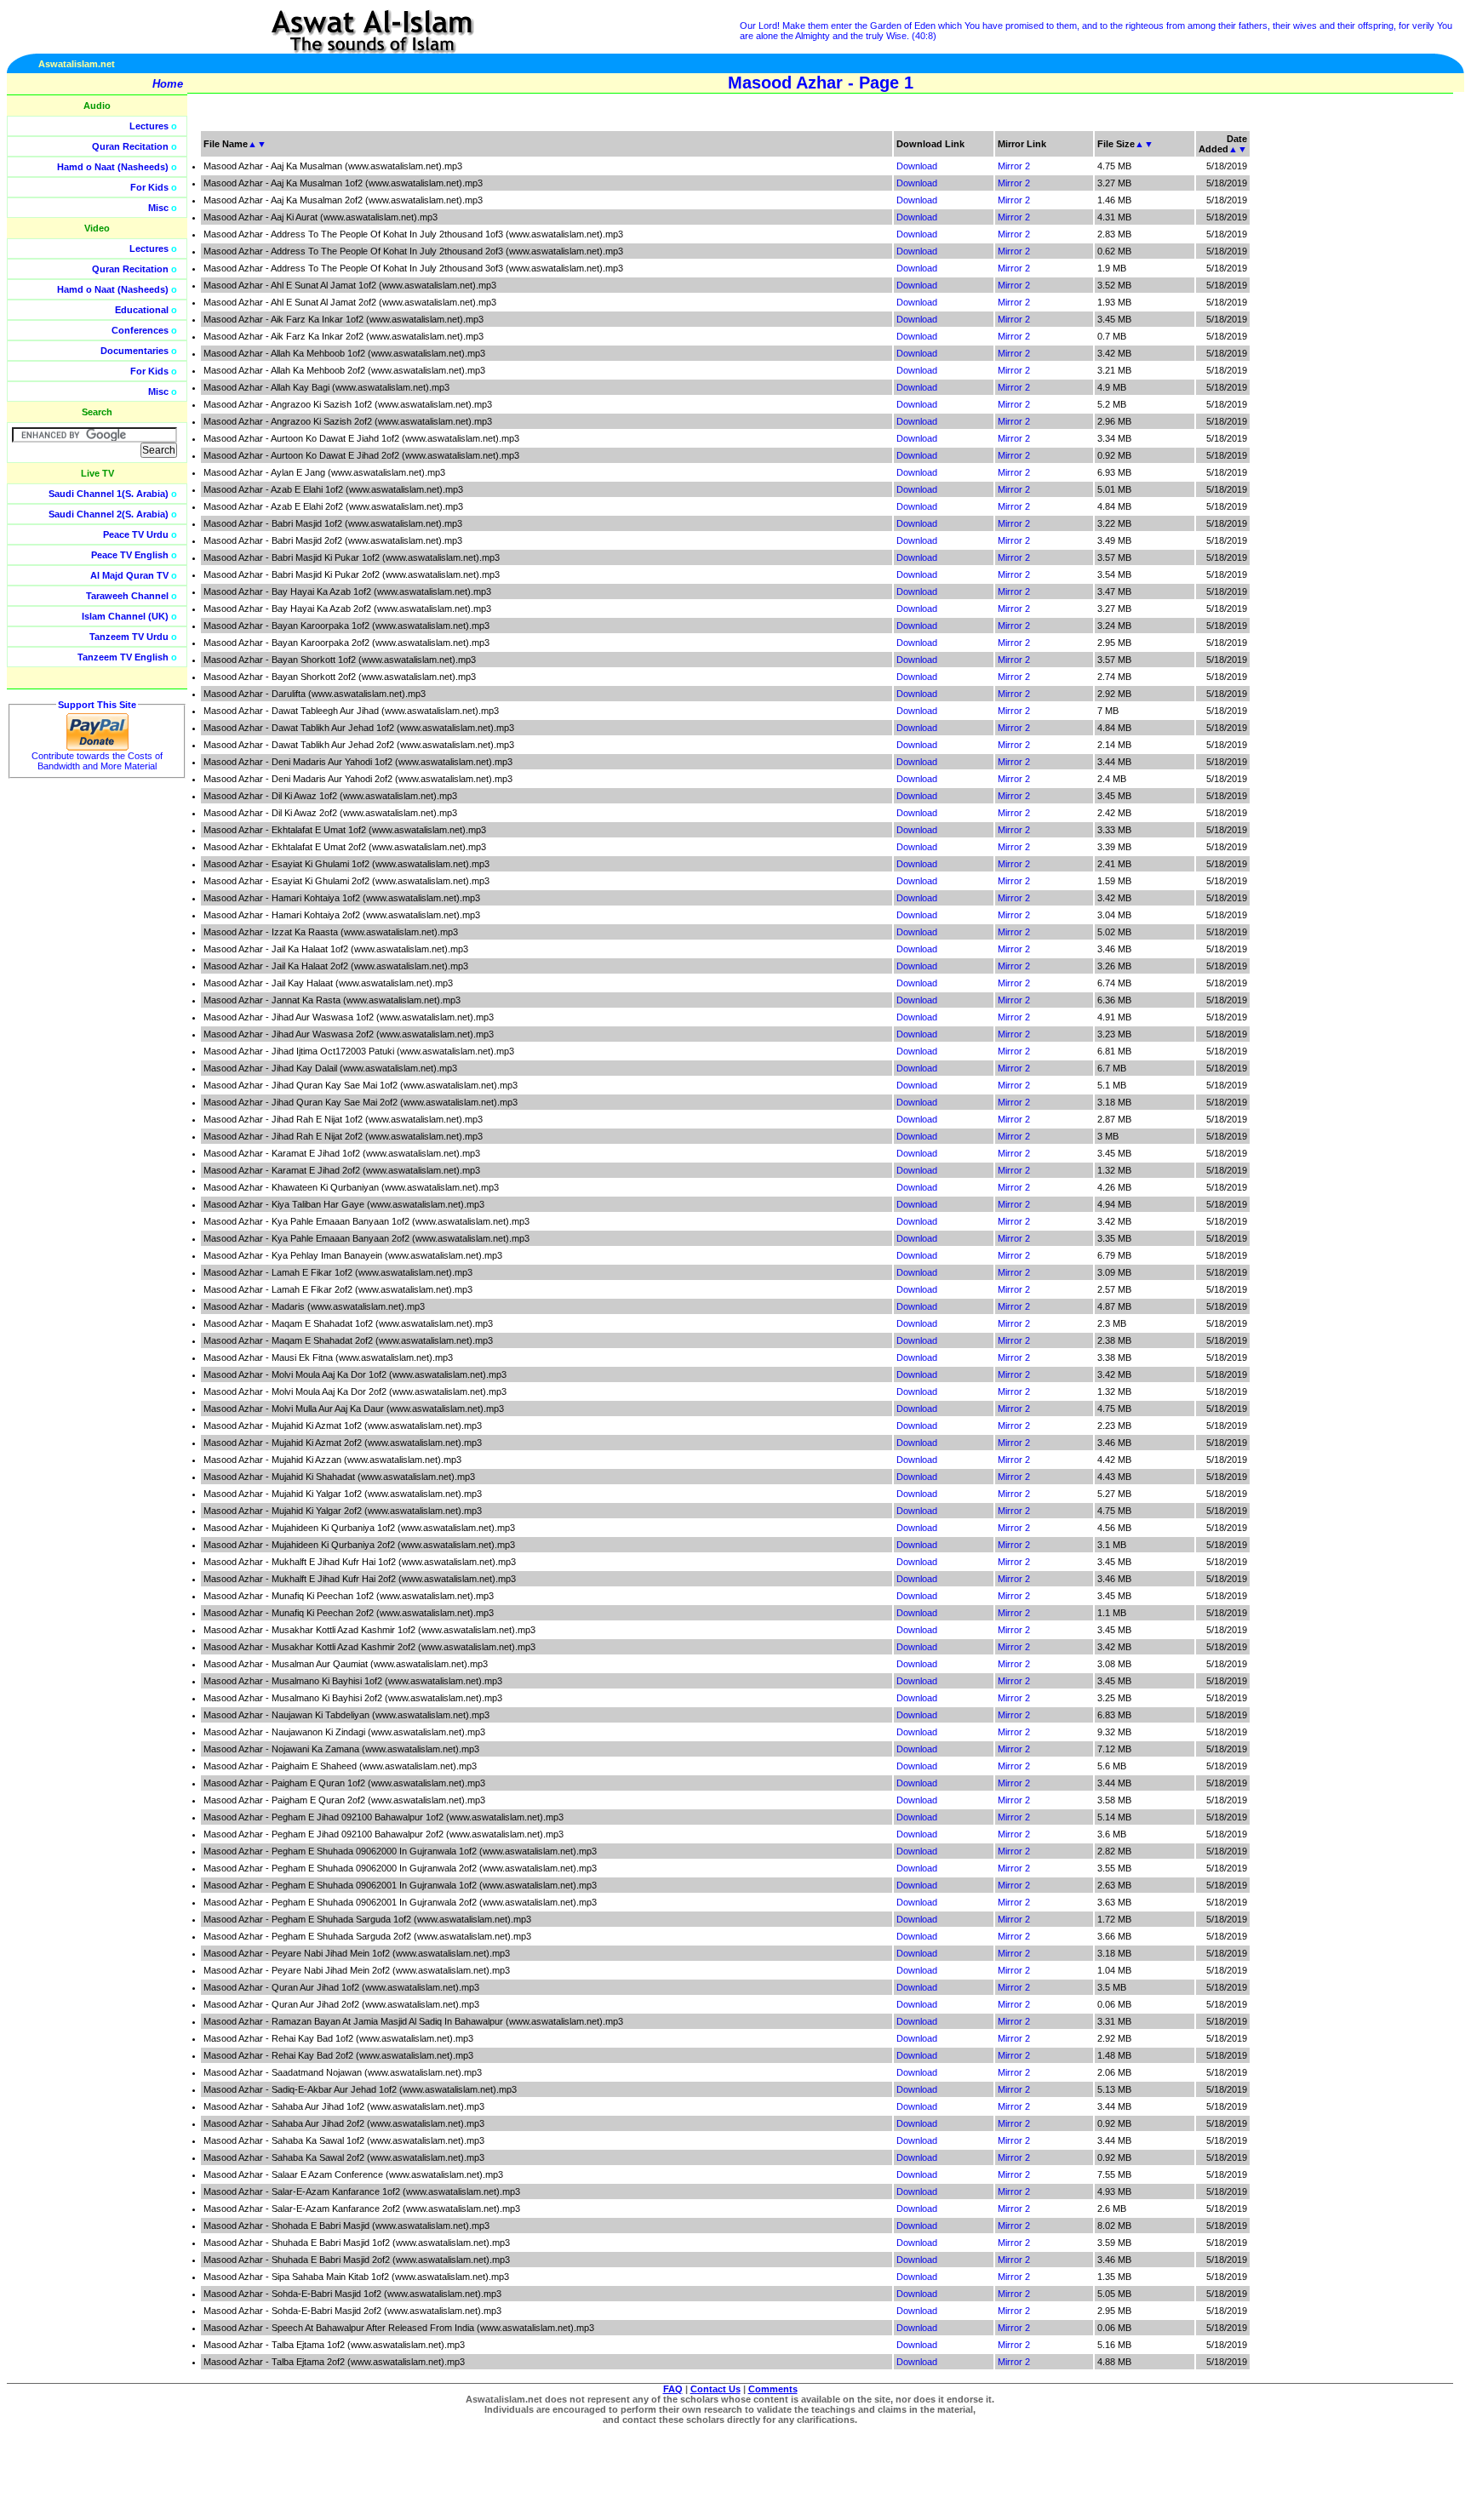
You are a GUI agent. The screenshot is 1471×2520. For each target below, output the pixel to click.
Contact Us (715, 2389)
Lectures (149, 126)
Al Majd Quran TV (129, 575)
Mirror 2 (1014, 166)
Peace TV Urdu (136, 534)
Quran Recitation (130, 146)
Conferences (140, 330)
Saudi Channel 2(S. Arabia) (109, 514)
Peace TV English (130, 555)
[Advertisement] (1390, 383)
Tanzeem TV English (123, 657)
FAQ (673, 2389)
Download (917, 166)
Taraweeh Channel (127, 596)
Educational (142, 310)
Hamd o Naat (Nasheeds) (113, 167)
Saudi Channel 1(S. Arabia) (109, 494)
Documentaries (135, 351)
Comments (773, 2389)
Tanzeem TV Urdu (129, 637)
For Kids (149, 187)
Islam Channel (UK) (125, 616)
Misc (158, 208)
